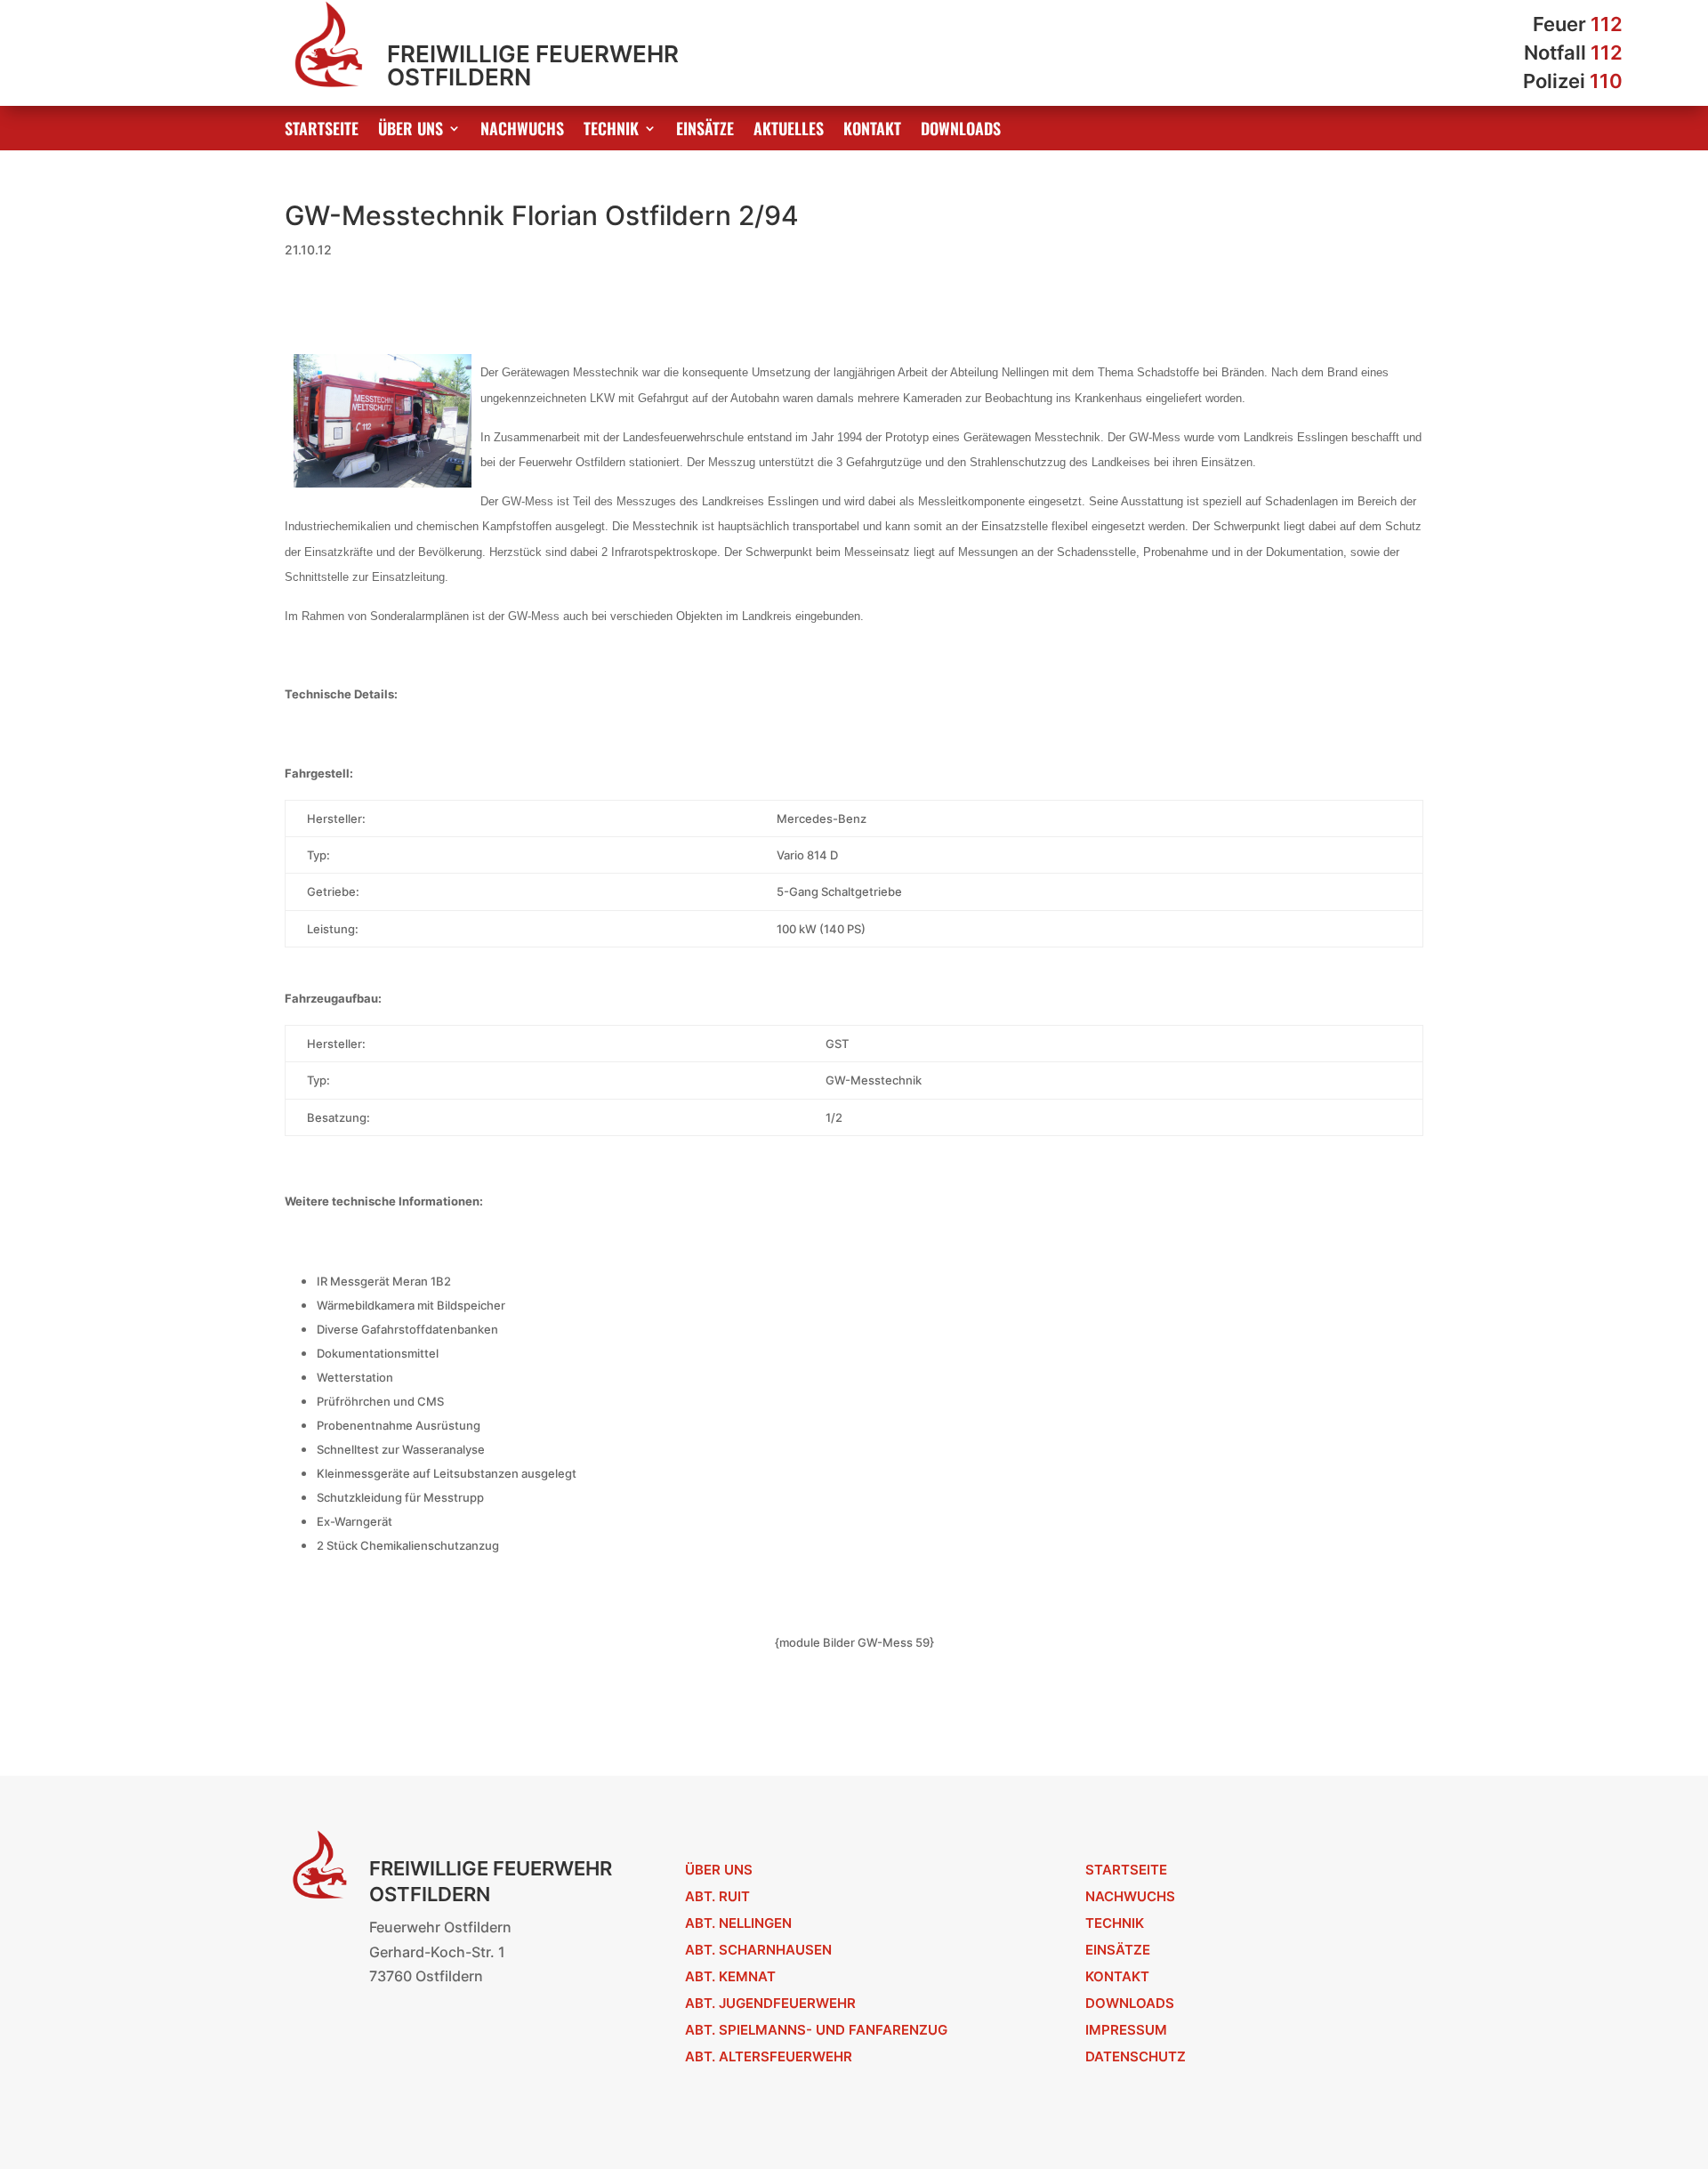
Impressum (1126, 2030)
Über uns (411, 131)
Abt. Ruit (717, 1896)
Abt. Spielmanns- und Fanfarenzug (816, 2030)
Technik (611, 131)
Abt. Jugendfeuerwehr (770, 2003)
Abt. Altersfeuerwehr (769, 2056)
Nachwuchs (522, 131)
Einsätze (705, 131)
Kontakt (872, 131)
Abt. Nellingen (738, 1923)
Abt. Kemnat (730, 1976)
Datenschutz (1136, 2056)
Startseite (322, 131)
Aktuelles (789, 131)
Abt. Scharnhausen (758, 1950)
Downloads (961, 131)
